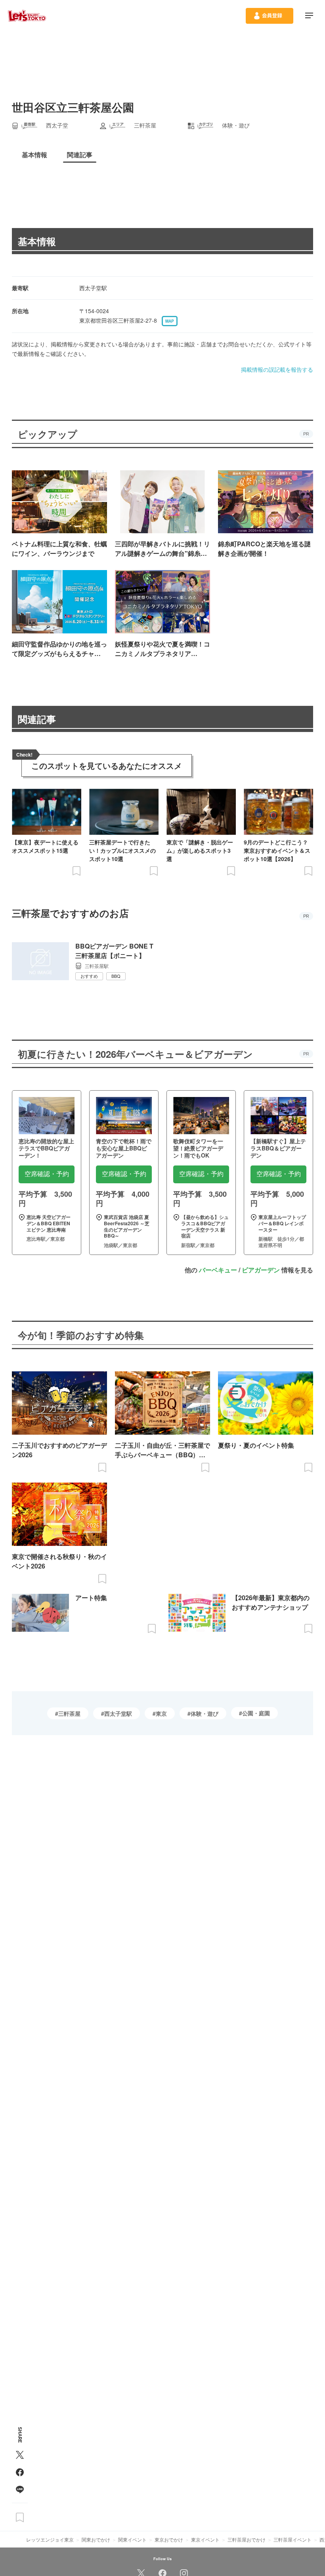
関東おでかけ (96, 2539)
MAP (170, 321)
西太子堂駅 (118, 1713)
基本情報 (37, 241)
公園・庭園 (256, 1713)
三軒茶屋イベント (292, 2539)
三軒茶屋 (69, 1713)
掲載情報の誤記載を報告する (277, 369)
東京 (161, 1713)
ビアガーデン (261, 1270)
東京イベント (205, 2539)
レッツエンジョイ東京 (50, 2539)
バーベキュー (218, 1270)
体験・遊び (205, 1713)
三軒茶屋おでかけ (247, 2539)
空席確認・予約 (47, 1174)
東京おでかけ (169, 2539)
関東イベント (132, 2539)
